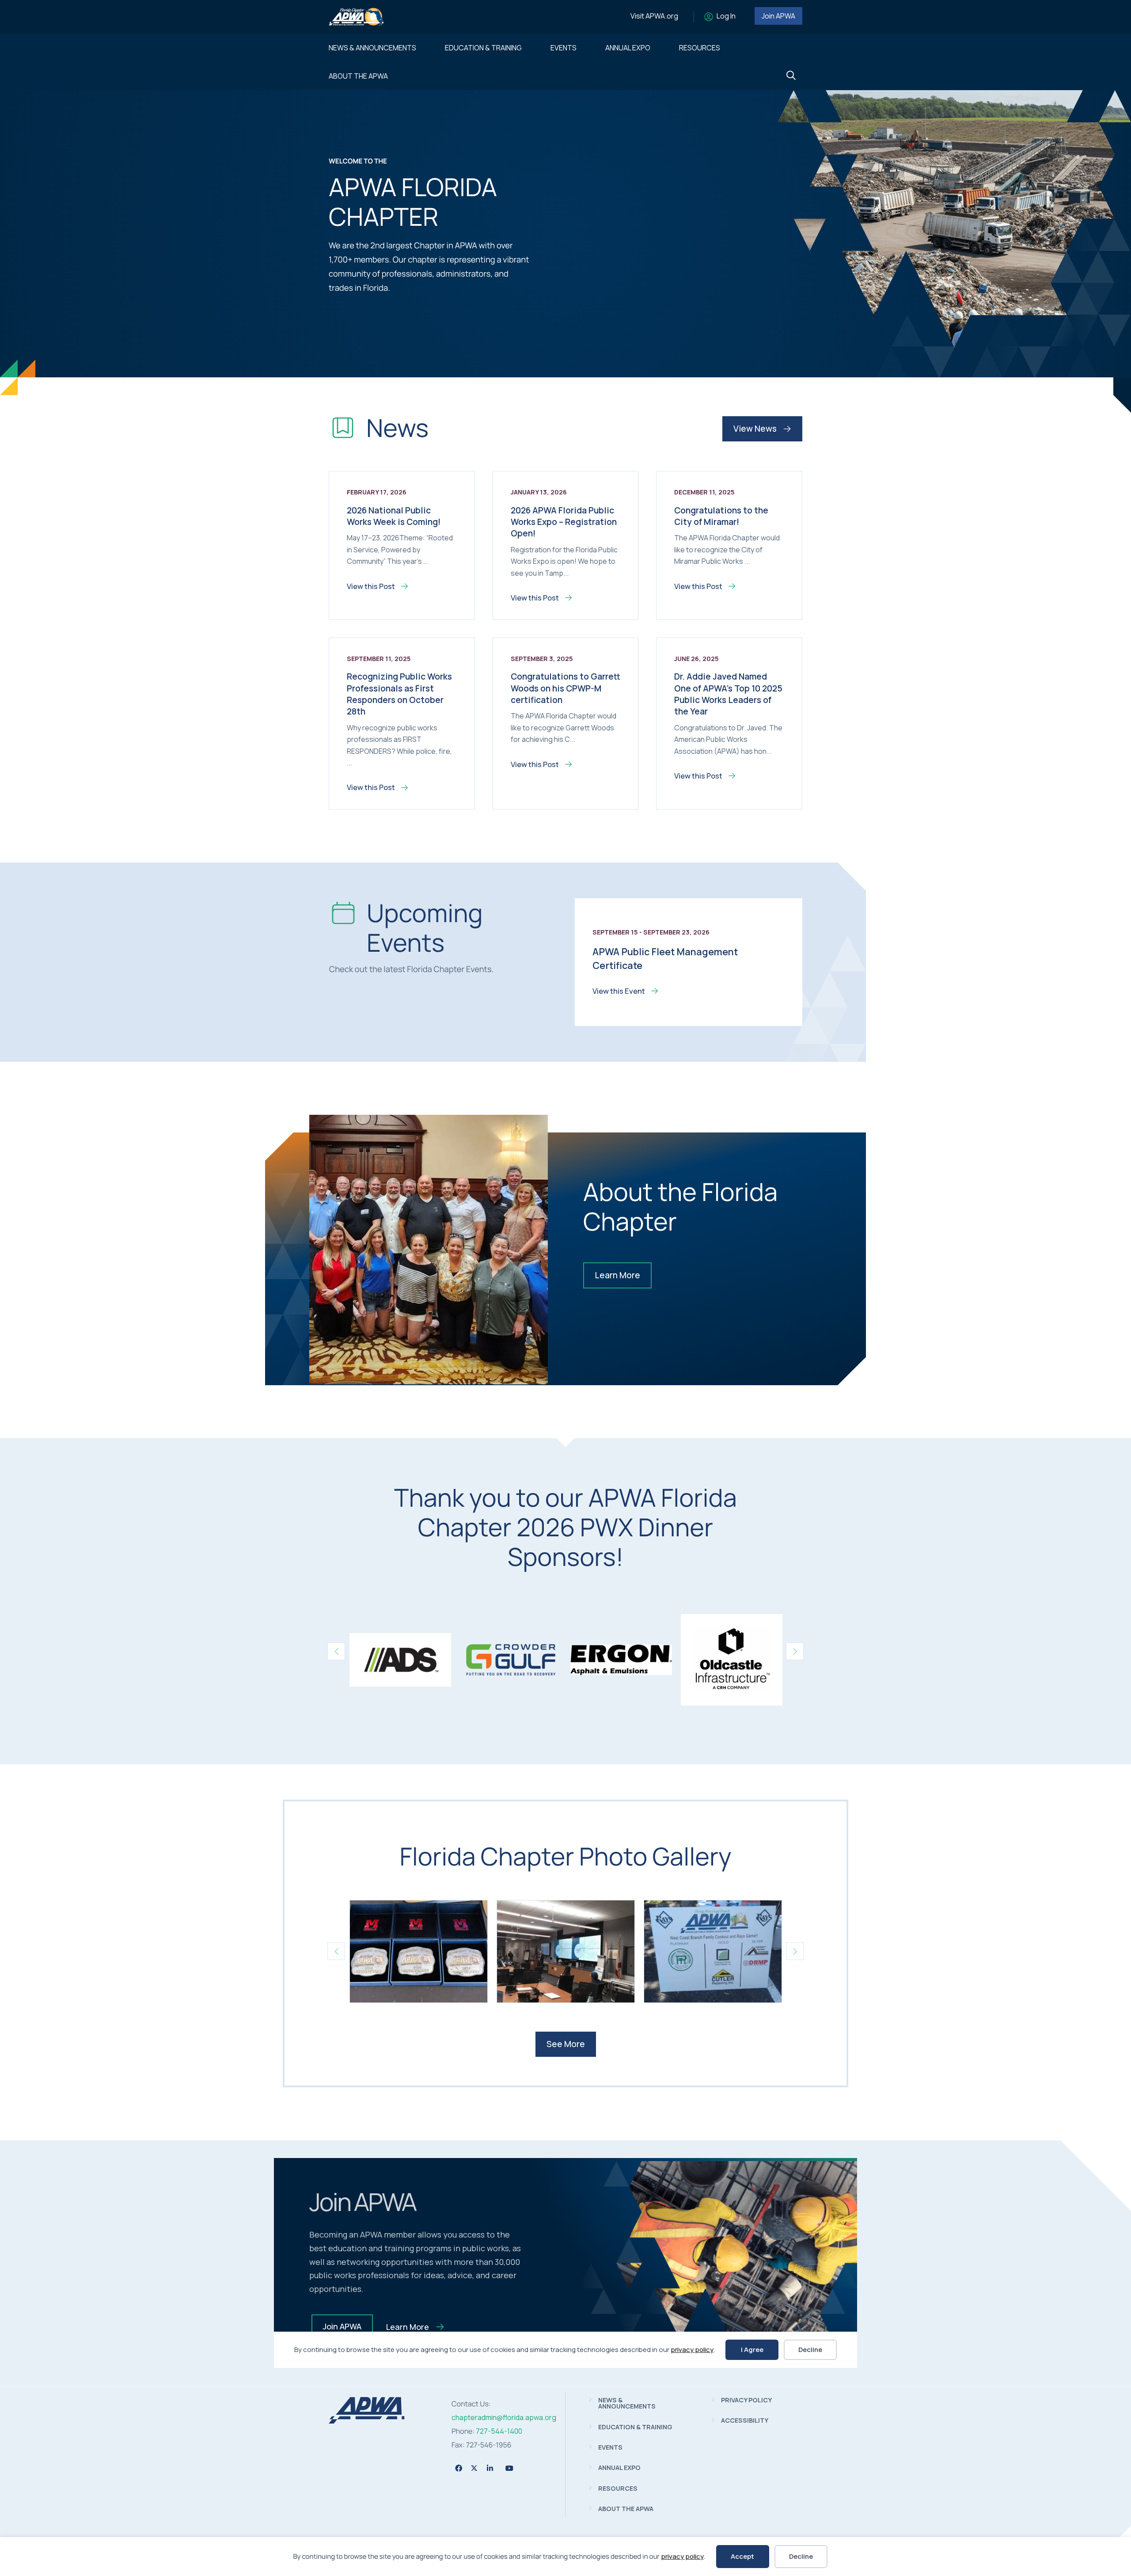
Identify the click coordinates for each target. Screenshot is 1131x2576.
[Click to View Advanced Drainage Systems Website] (400, 1660)
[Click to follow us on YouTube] (509, 2468)
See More (566, 2044)
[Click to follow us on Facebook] (459, 2468)
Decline (801, 2556)
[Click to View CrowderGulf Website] (511, 1660)
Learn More (617, 1275)
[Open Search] (791, 76)
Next (795, 1651)
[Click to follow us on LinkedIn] (490, 2468)
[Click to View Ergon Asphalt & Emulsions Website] (621, 1660)
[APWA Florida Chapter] (367, 2421)
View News (756, 429)
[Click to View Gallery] (419, 1951)
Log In (726, 16)
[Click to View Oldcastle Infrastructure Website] (732, 1660)
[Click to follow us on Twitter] (474, 2468)
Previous (336, 1651)
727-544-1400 (499, 2431)
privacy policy (682, 2556)
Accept (742, 2556)
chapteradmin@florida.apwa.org (504, 2417)
